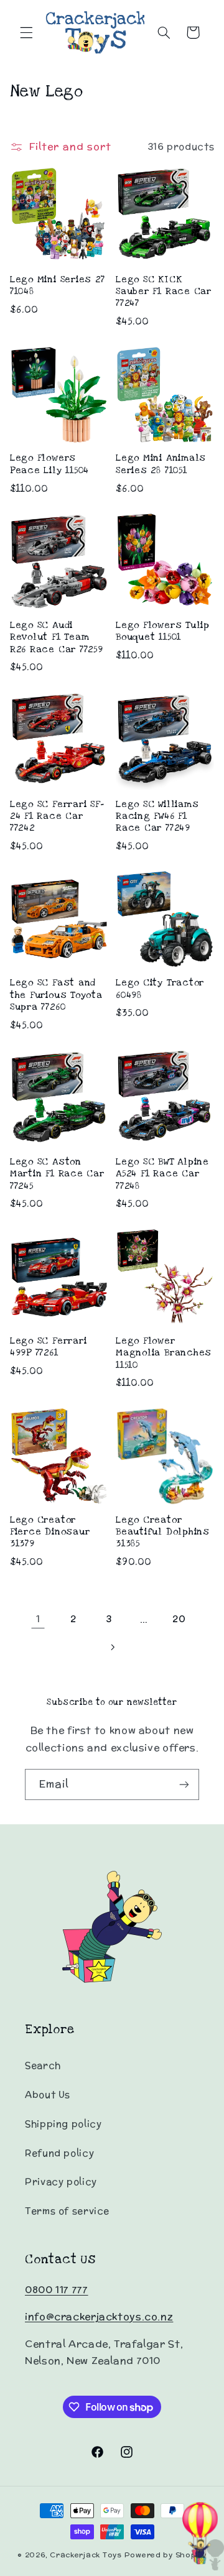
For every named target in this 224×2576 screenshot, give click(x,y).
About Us (48, 2094)
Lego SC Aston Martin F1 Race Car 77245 (57, 1174)
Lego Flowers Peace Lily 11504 (49, 464)
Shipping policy (63, 2124)
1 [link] (38, 1619)
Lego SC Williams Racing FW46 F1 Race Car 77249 (157, 816)
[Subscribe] (184, 1784)
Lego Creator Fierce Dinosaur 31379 (50, 1532)
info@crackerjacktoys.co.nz (99, 2316)
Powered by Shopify (166, 2555)
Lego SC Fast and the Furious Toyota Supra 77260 (56, 995)
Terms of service (67, 2211)
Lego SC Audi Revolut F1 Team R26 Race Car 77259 (57, 637)
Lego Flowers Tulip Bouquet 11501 (163, 631)
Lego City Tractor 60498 (160, 989)
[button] (26, 32)
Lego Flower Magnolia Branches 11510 (164, 1353)
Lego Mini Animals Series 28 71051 (161, 464)
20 (179, 1619)
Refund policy (59, 2153)
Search (43, 2065)
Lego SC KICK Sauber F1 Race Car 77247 (164, 292)
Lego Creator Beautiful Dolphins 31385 (163, 1532)
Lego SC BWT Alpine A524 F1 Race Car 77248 (162, 1174)
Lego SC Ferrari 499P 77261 (49, 1347)
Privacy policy (61, 2181)
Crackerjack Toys (86, 2555)
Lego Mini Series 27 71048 (58, 285)
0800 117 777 (57, 2290)
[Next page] (112, 1648)
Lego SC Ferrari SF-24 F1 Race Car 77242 (57, 816)
